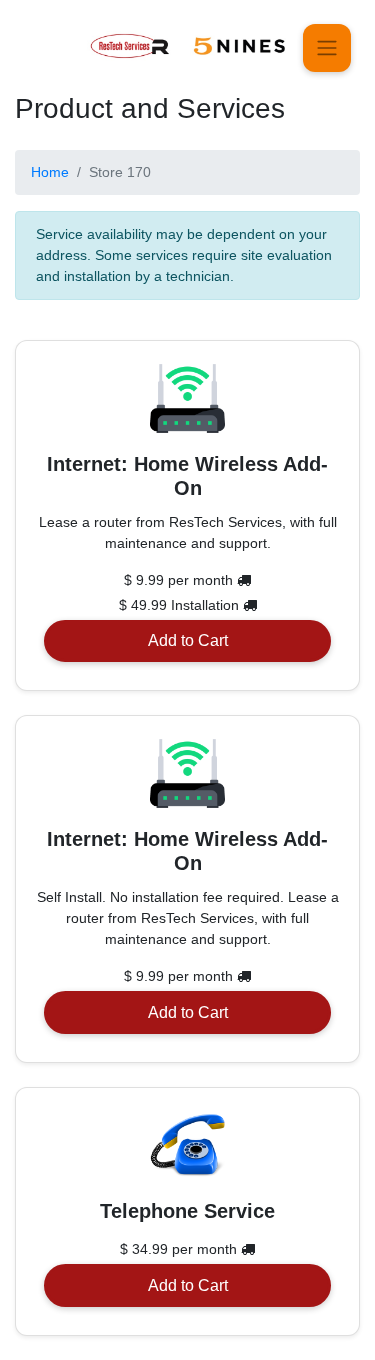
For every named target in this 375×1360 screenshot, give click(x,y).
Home (50, 172)
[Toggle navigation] (327, 48)
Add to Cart (188, 640)
